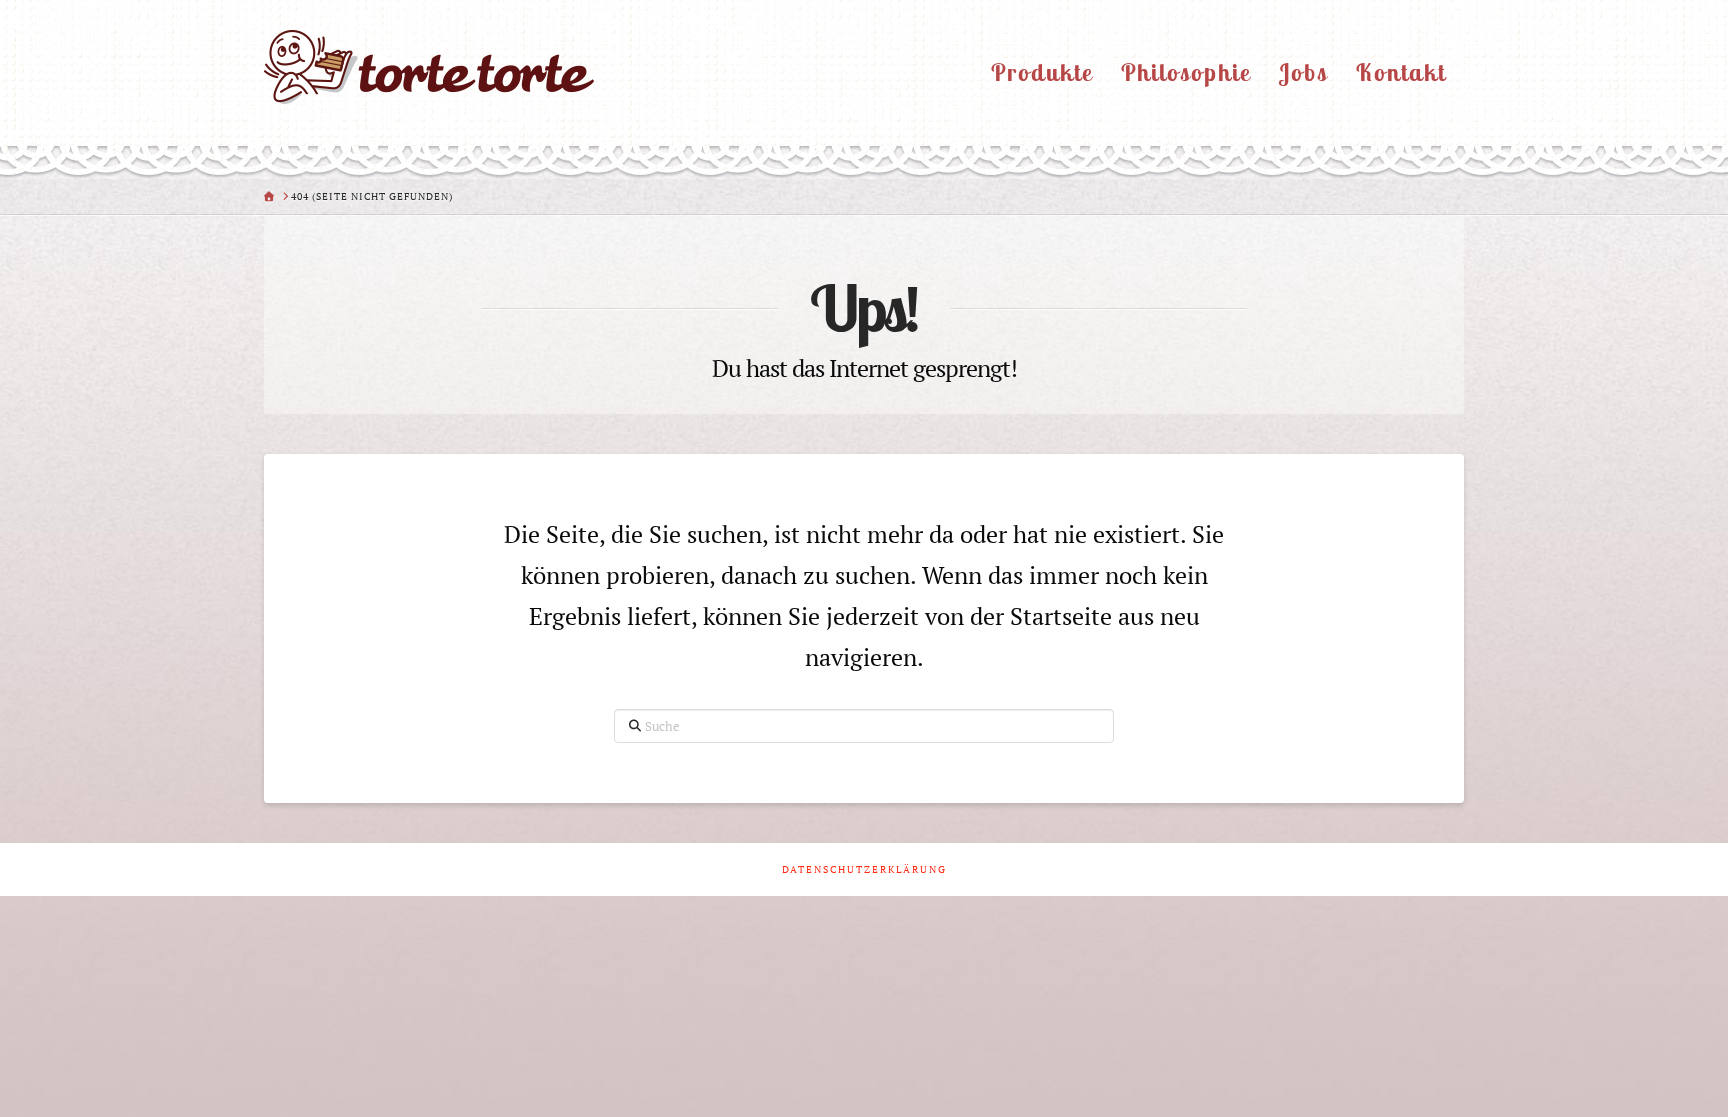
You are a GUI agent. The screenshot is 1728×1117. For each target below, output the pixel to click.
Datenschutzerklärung (864, 869)
